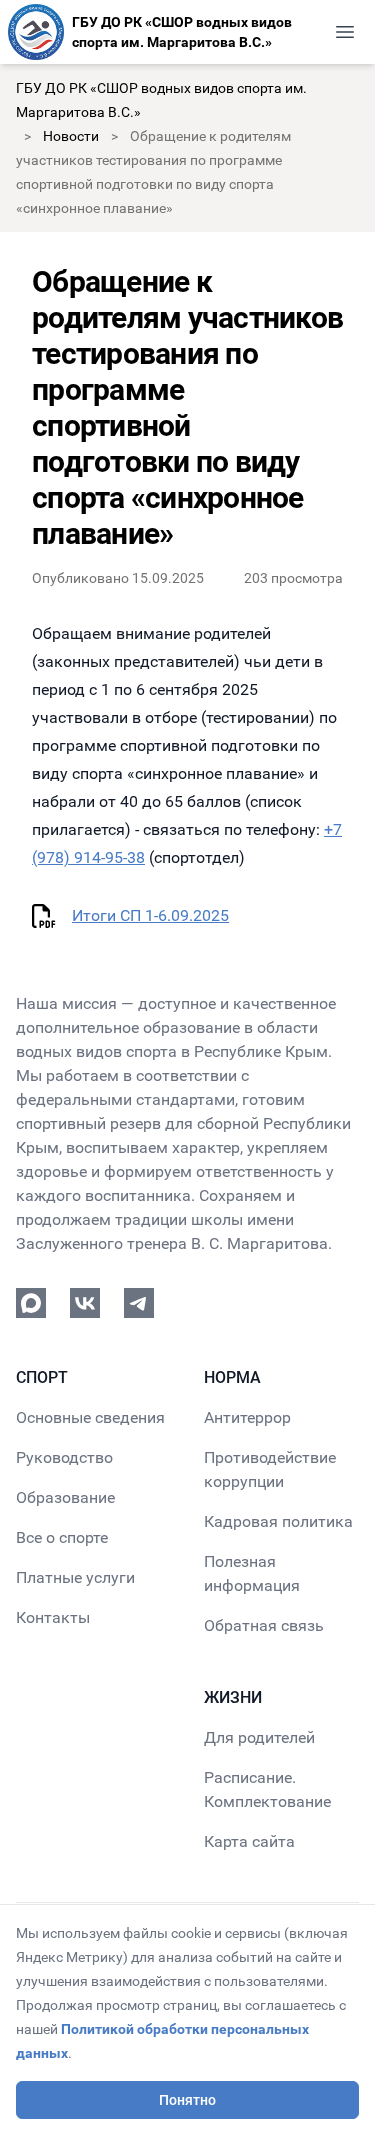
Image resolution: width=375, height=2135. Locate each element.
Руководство (64, 1457)
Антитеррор (247, 1417)
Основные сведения (90, 1417)
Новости (71, 136)
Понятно (187, 2100)
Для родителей (259, 1737)
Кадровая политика (278, 1521)
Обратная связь (264, 1625)
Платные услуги (75, 1577)
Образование (65, 1497)
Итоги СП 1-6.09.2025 (150, 915)
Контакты (53, 1617)
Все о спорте (62, 1537)
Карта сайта (249, 1841)
